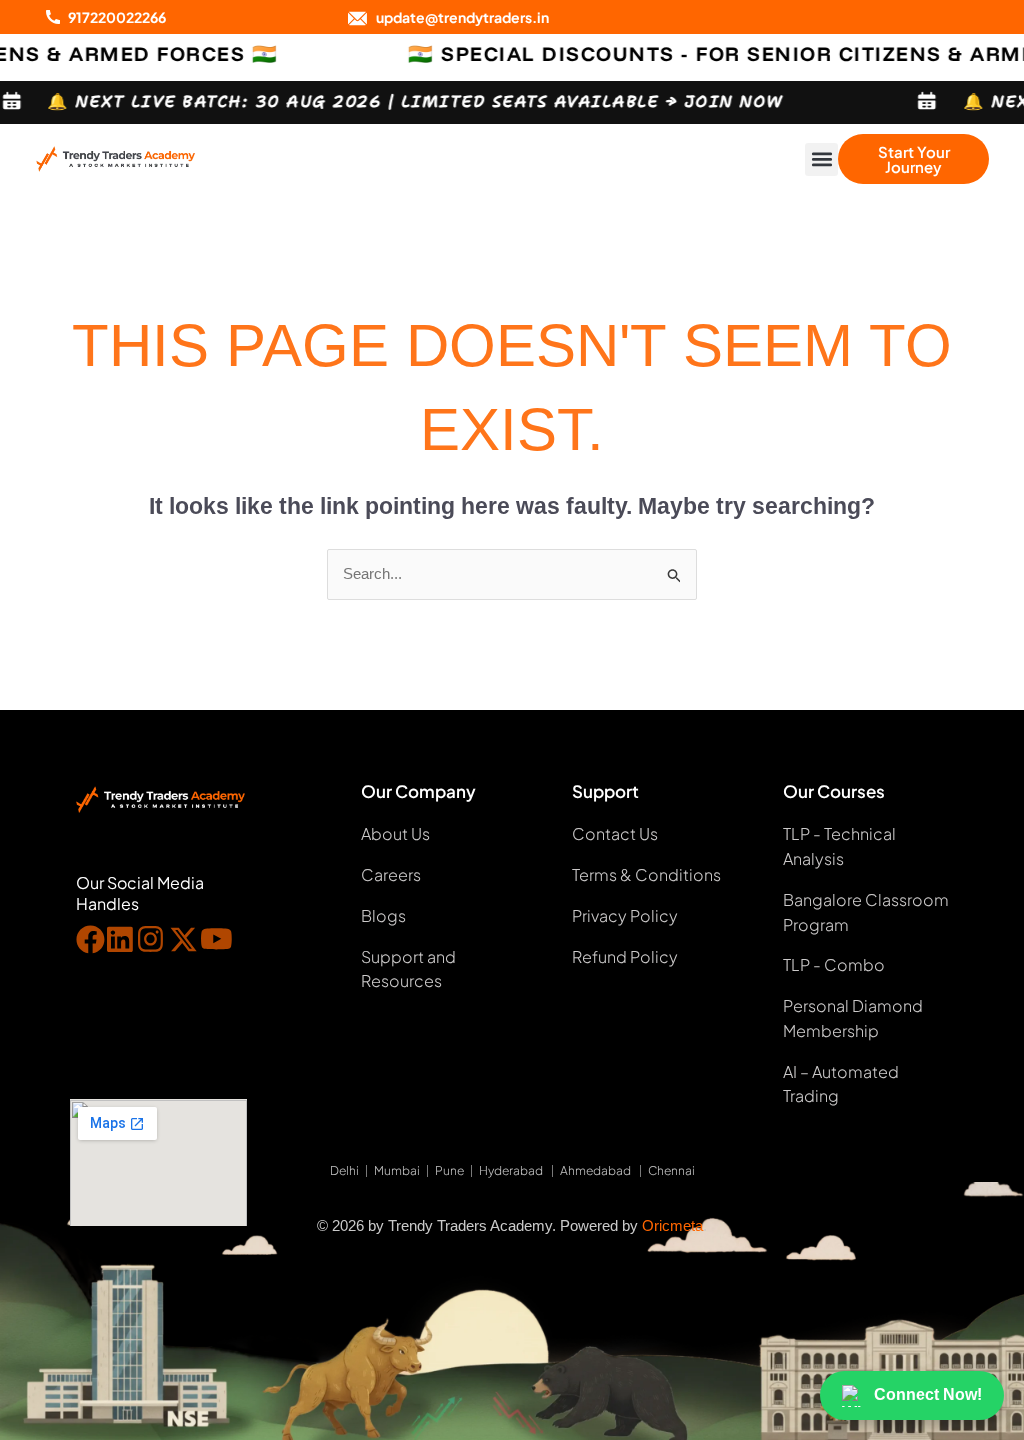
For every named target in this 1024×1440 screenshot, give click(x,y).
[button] (821, 159)
